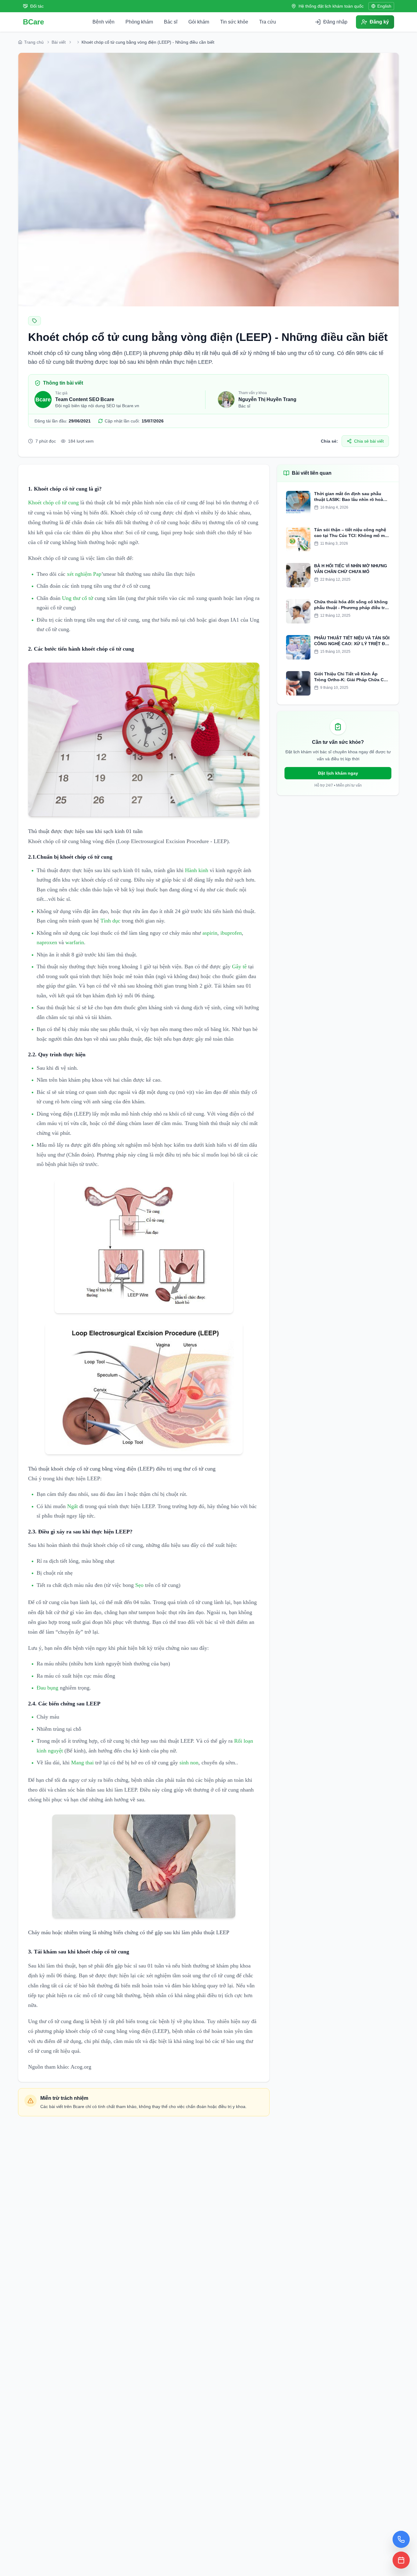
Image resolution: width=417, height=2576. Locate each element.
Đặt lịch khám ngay (338, 773)
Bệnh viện (103, 22)
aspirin (210, 933)
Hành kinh (197, 870)
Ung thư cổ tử (78, 598)
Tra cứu (268, 22)
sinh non (189, 1763)
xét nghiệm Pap (84, 574)
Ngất (73, 1506)
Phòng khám (139, 22)
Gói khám (199, 22)
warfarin (75, 942)
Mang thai (82, 1763)
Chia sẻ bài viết (369, 441)
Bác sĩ (171, 22)
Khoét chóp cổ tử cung (53, 502)
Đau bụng (47, 1688)
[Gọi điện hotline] (401, 2539)
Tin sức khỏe (234, 22)
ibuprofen (231, 933)
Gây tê (239, 966)
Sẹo (139, 1585)
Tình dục (110, 921)
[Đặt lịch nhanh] (401, 2560)
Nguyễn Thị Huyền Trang (267, 399)
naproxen (47, 942)
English (384, 6)
